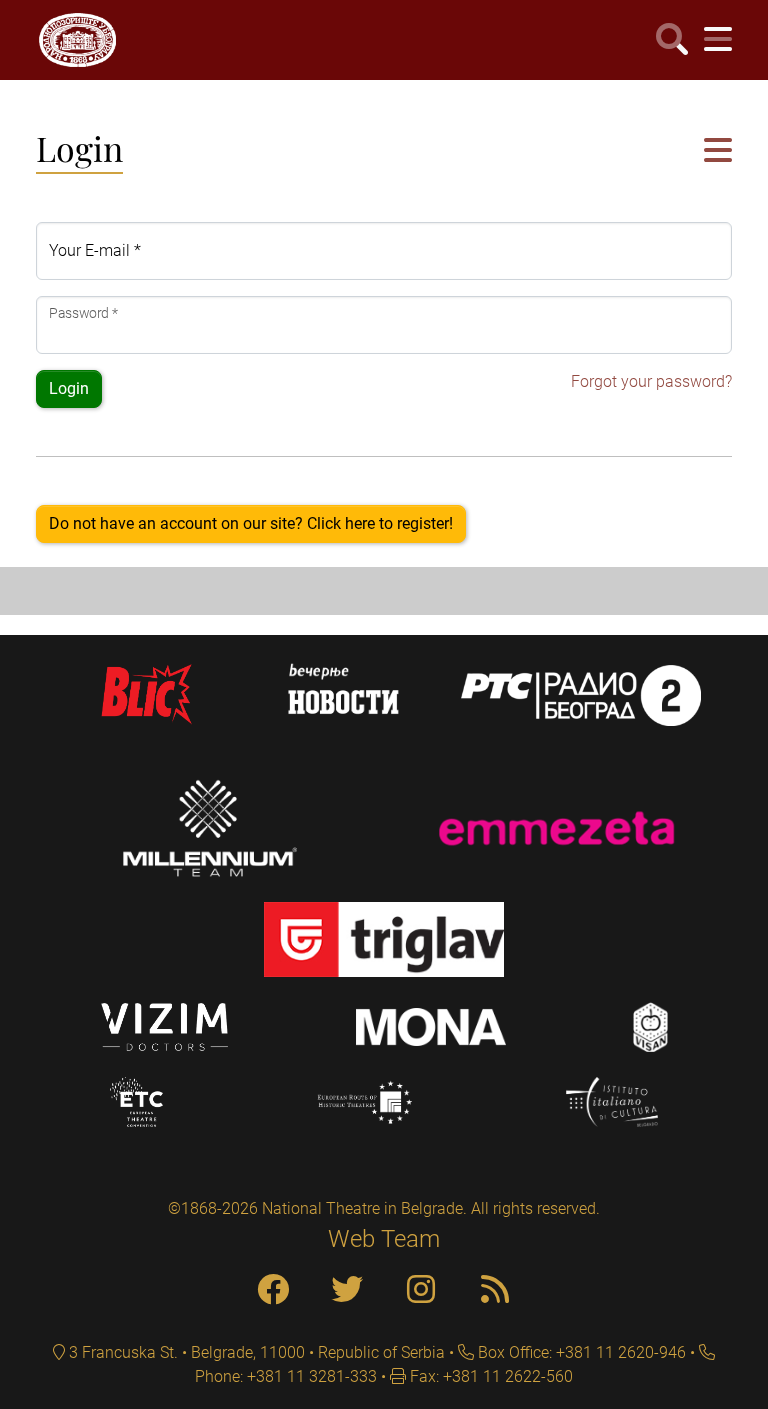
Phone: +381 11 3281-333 (286, 1376)
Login (69, 388)
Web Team (384, 1239)
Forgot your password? (651, 381)
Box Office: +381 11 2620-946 (580, 1352)
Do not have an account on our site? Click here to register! (251, 523)
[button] (718, 151)
